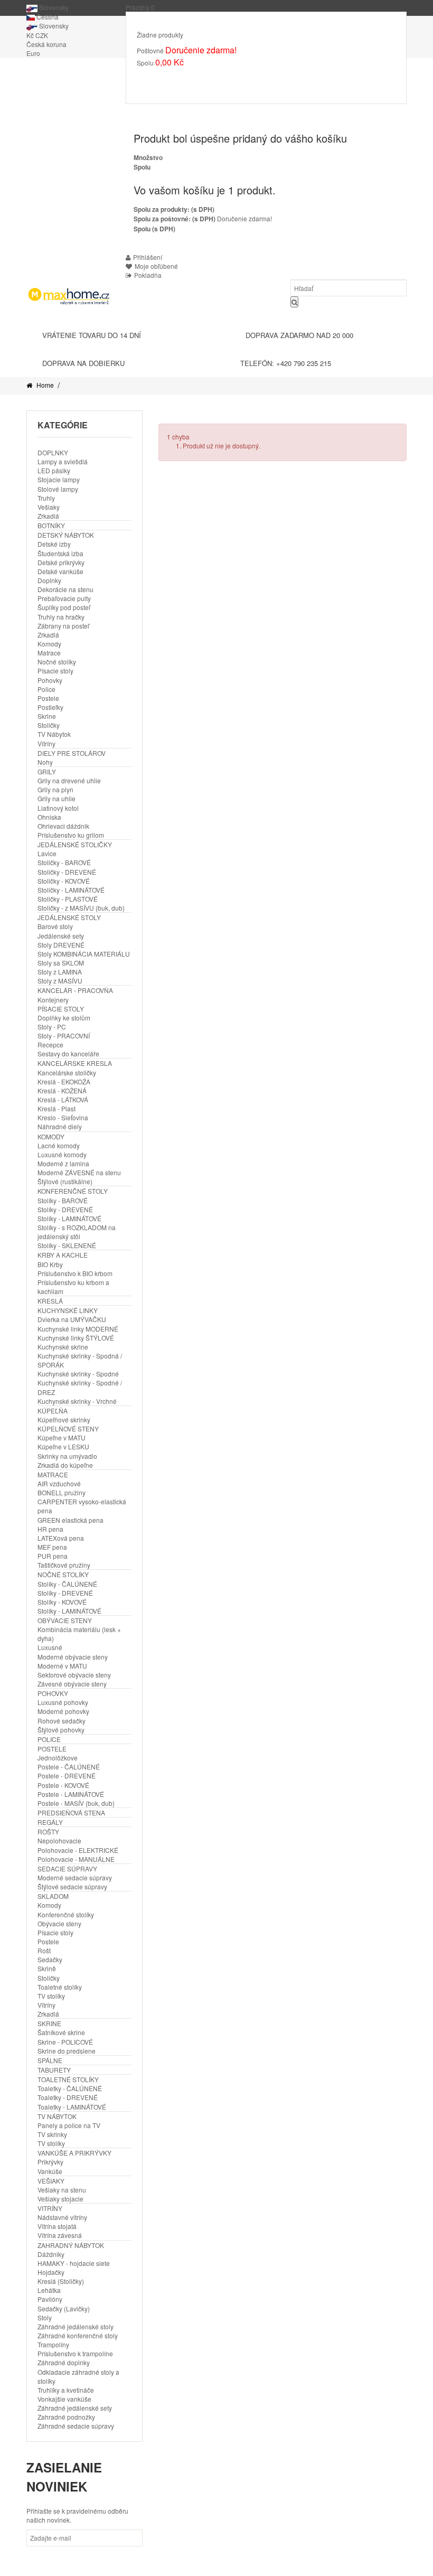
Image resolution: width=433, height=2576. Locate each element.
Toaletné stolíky (60, 1987)
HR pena (50, 1529)
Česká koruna (46, 44)
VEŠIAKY (51, 2181)
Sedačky (50, 1959)
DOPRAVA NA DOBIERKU (83, 363)
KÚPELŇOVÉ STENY (68, 1428)
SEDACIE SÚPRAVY (67, 1868)
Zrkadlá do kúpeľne (65, 1465)
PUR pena (53, 1556)
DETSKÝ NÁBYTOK (66, 535)
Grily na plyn (55, 789)
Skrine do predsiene (67, 2051)
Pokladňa (227, 78)
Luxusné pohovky (63, 1702)
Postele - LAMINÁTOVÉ (71, 1794)
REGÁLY (50, 1822)
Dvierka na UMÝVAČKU (72, 1319)
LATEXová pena (61, 1538)
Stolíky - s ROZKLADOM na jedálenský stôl (77, 1232)
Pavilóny (50, 2299)
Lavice (47, 853)
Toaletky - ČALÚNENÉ (70, 2088)
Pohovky (50, 680)
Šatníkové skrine (61, 2032)
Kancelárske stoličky (67, 1072)
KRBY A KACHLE (63, 1255)
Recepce (50, 1045)
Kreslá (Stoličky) (61, 2281)
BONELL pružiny (62, 1492)
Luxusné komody (62, 1154)
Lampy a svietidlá (63, 461)
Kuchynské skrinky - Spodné (78, 1374)
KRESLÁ (50, 1301)
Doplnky (49, 580)
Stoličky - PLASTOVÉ (68, 899)
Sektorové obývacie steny (74, 1675)
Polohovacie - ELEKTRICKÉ (78, 1850)
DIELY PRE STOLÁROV (72, 753)
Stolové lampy (58, 489)
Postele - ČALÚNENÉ (69, 1767)
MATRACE (53, 1474)
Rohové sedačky (62, 1721)
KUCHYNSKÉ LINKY (68, 1310)
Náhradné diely (60, 1126)
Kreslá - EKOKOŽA (64, 1081)
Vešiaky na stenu (62, 2190)
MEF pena (52, 1547)
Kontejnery (53, 1000)
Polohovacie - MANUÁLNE (76, 1859)
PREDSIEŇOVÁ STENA (71, 1812)
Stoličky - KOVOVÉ (64, 881)
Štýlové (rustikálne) (65, 1181)
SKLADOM (53, 1896)
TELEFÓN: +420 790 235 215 (286, 363)
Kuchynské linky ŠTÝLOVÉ (76, 1338)
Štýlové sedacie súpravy (72, 1886)
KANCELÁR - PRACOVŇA (75, 990)
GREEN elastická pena (70, 1520)
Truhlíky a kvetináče (66, 2390)
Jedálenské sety (61, 936)
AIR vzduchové (59, 1483)
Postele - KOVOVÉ (63, 1785)
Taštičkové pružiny (64, 1565)
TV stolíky (51, 1996)
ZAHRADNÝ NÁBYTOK (71, 2245)
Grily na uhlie (57, 798)
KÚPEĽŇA (53, 1411)
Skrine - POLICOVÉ (65, 2042)
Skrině (47, 1968)
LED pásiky (54, 470)
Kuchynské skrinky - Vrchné (77, 1401)
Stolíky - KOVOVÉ (62, 1602)
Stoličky (49, 725)
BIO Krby (50, 1264)
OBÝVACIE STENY (65, 1620)
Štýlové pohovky (61, 1730)
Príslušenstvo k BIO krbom (75, 1273)
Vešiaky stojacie (60, 2199)
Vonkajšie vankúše (64, 2399)
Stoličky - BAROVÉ (64, 862)
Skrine (47, 716)
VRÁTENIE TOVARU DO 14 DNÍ (92, 335)
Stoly (45, 2317)
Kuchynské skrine (63, 1347)
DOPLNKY (53, 452)
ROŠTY (48, 1832)
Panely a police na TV (69, 2125)
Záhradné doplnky (64, 2362)
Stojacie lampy (59, 479)
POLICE (49, 1739)
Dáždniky (51, 2254)
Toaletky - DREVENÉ (68, 2097)
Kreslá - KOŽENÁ (62, 1090)
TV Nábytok (54, 734)
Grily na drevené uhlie (69, 780)
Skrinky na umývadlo (67, 1456)
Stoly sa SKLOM (61, 963)
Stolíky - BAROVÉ (63, 1200)
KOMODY (51, 1136)
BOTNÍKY (51, 525)
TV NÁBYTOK (57, 2116)
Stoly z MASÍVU (60, 981)
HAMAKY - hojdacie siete (74, 2263)
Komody (49, 644)
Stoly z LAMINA (60, 972)
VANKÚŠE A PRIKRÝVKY (74, 2153)
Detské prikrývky (61, 562)
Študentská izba (60, 553)
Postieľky (50, 707)
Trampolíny (53, 2344)
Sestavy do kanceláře (68, 1053)
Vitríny (46, 743)
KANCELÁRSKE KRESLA (75, 1063)
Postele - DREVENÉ (67, 1776)
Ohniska (49, 817)
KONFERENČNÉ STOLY (73, 1191)
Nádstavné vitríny (62, 2217)
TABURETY (54, 2070)
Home (44, 385)
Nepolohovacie (59, 1840)
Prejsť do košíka (170, 78)
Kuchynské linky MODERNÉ (78, 1329)
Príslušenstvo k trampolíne (75, 2353)
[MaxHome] (68, 296)
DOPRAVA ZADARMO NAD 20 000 (299, 335)
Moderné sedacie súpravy (75, 1877)
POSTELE (52, 1749)
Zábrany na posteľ (63, 626)
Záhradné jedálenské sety (75, 2408)
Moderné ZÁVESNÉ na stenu (79, 1172)
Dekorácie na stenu (65, 589)
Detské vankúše (60, 571)
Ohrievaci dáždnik (63, 826)
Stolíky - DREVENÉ (65, 1209)
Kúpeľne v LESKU (63, 1446)
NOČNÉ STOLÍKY (63, 1574)
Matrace (49, 653)
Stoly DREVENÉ (61, 945)
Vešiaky (49, 507)
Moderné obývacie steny (73, 1657)
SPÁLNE (50, 2060)
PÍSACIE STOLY (61, 1009)
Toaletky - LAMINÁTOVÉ (72, 2107)
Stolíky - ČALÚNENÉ (67, 1584)
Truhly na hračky (61, 617)
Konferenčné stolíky (66, 1914)
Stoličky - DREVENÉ (67, 872)
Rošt (44, 1950)
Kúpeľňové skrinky (64, 1420)
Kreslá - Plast (57, 1108)
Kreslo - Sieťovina (63, 1117)
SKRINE (49, 2023)
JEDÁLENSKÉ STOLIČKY (75, 844)
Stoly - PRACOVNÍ (64, 1036)
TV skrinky (52, 2134)
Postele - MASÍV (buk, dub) (76, 1803)
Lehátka (49, 2290)
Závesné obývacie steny (72, 1684)
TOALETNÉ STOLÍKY (68, 2079)
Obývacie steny (59, 1923)
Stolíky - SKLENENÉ (67, 1245)
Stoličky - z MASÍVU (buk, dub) (81, 908)
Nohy (45, 762)
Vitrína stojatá (57, 2226)
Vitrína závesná (60, 2235)
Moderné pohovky (63, 1711)
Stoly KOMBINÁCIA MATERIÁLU (84, 954)
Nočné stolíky (57, 662)
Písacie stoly (55, 671)
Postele (48, 698)
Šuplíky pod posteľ (64, 607)
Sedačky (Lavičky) (64, 2308)
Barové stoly (55, 926)
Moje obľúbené (156, 266)
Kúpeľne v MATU (62, 1437)
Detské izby (54, 544)
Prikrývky (50, 2162)
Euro (33, 53)
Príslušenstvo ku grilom (71, 835)
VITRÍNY (50, 2208)
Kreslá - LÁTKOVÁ (63, 1099)
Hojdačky (51, 2272)
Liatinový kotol (58, 808)
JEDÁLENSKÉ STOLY (69, 917)
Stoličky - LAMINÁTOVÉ (71, 890)
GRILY (47, 771)
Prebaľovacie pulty (64, 598)
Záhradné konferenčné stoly (78, 2335)
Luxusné (50, 1647)
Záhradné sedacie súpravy (76, 2426)
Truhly (46, 498)
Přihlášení (148, 257)
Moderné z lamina (63, 1163)
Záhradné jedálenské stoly (76, 2326)
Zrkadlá (48, 516)
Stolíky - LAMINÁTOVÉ (69, 1218)
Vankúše (50, 2171)
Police (46, 689)
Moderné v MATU (62, 1666)
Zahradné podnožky (66, 2417)
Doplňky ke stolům (64, 1018)
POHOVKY (53, 1693)
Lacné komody (59, 1145)
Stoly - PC (52, 1027)
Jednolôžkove (58, 1758)
